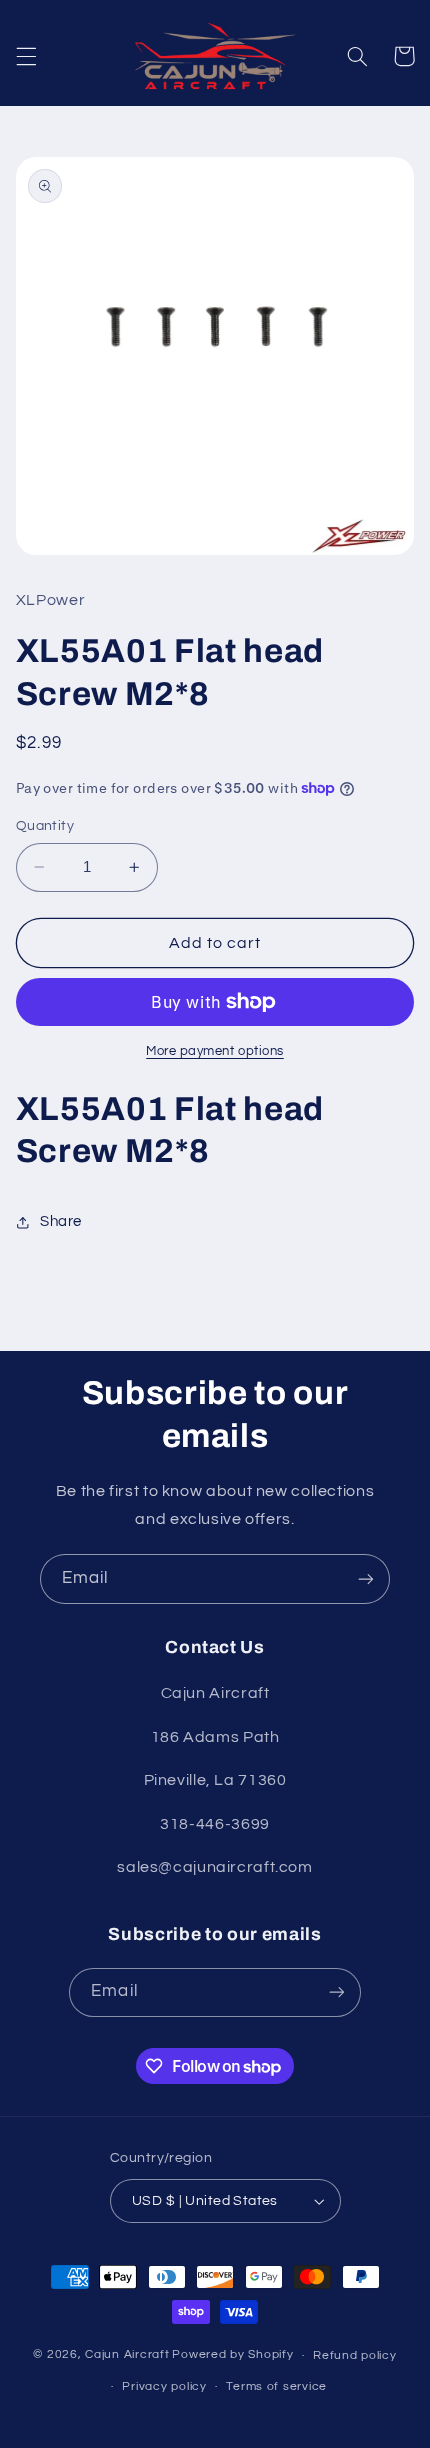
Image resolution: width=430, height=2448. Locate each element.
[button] (26, 56)
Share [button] (61, 1221)
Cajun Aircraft (127, 2355)
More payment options (215, 1051)
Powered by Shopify (232, 2355)
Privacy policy (164, 2386)
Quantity (45, 826)
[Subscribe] (366, 1578)
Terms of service (276, 2386)
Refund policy (355, 2355)
